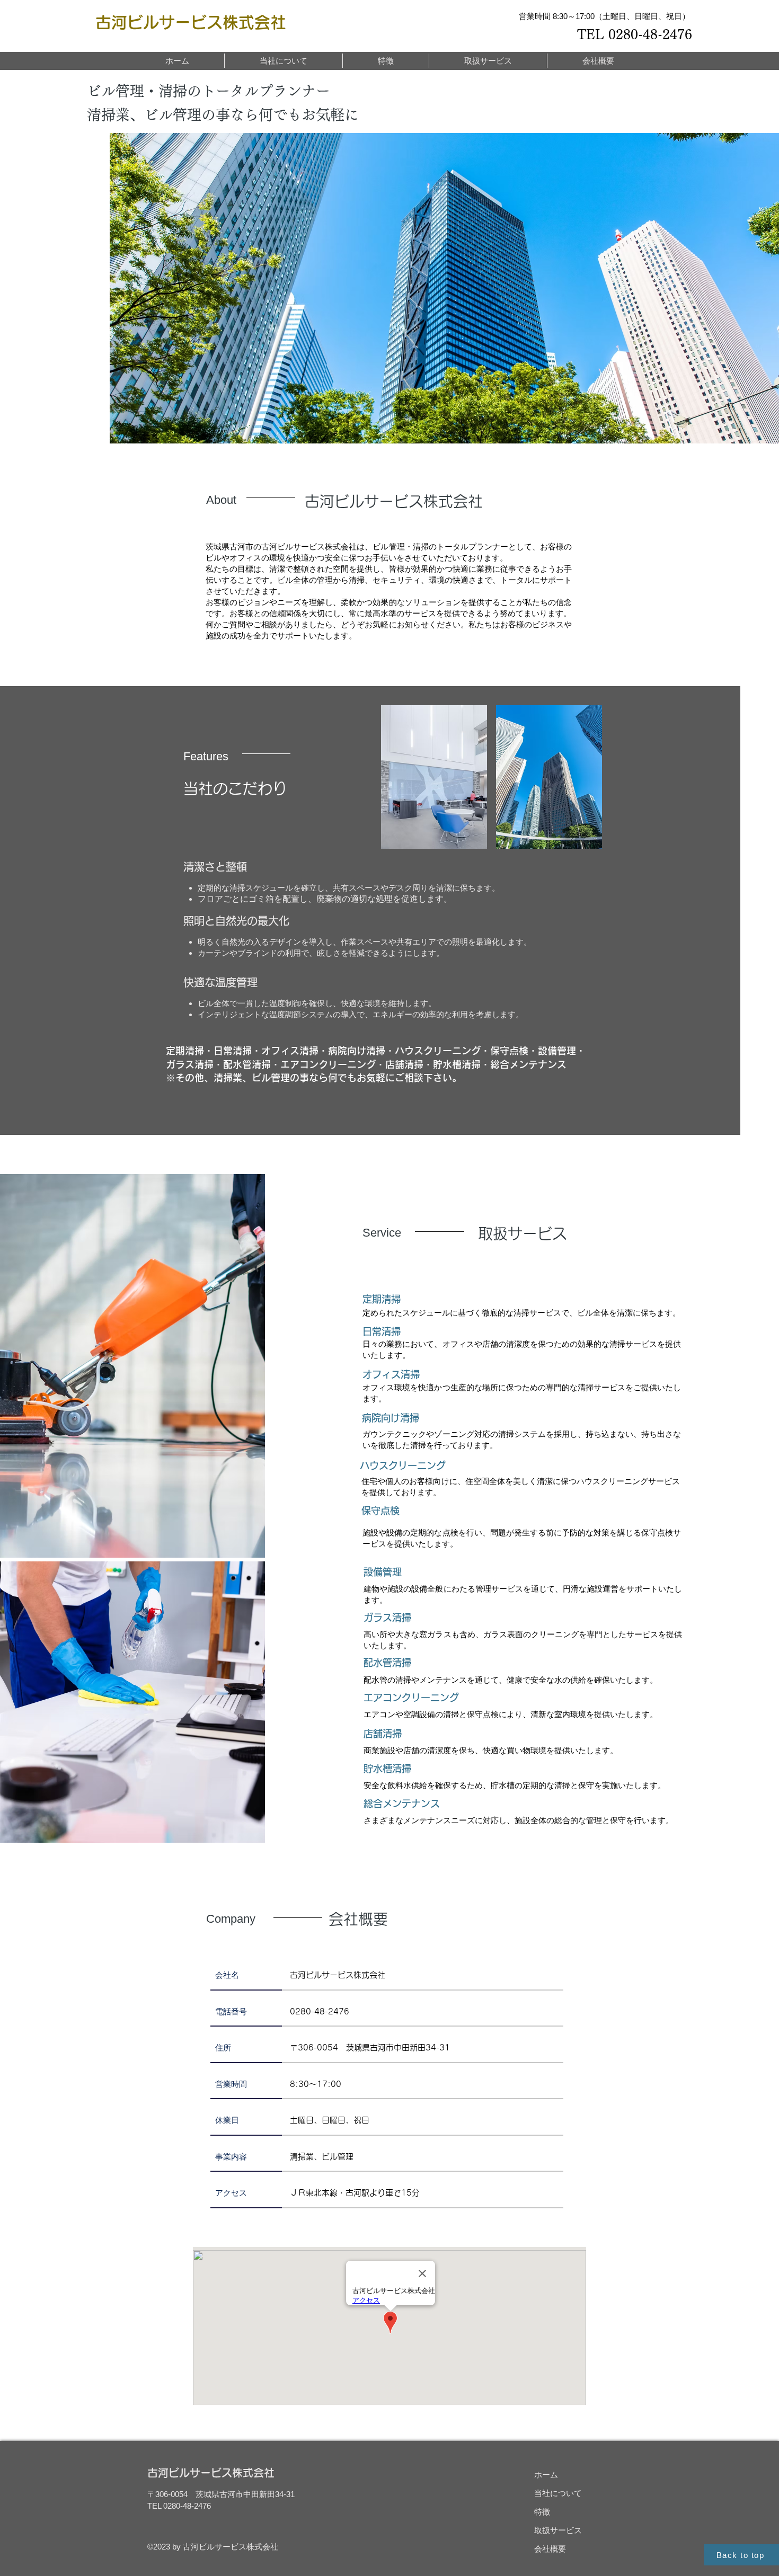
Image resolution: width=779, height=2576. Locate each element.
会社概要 (550, 2549)
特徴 (542, 2512)
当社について (558, 2493)
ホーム (546, 2475)
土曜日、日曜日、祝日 (330, 2120)
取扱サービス (558, 2530)
